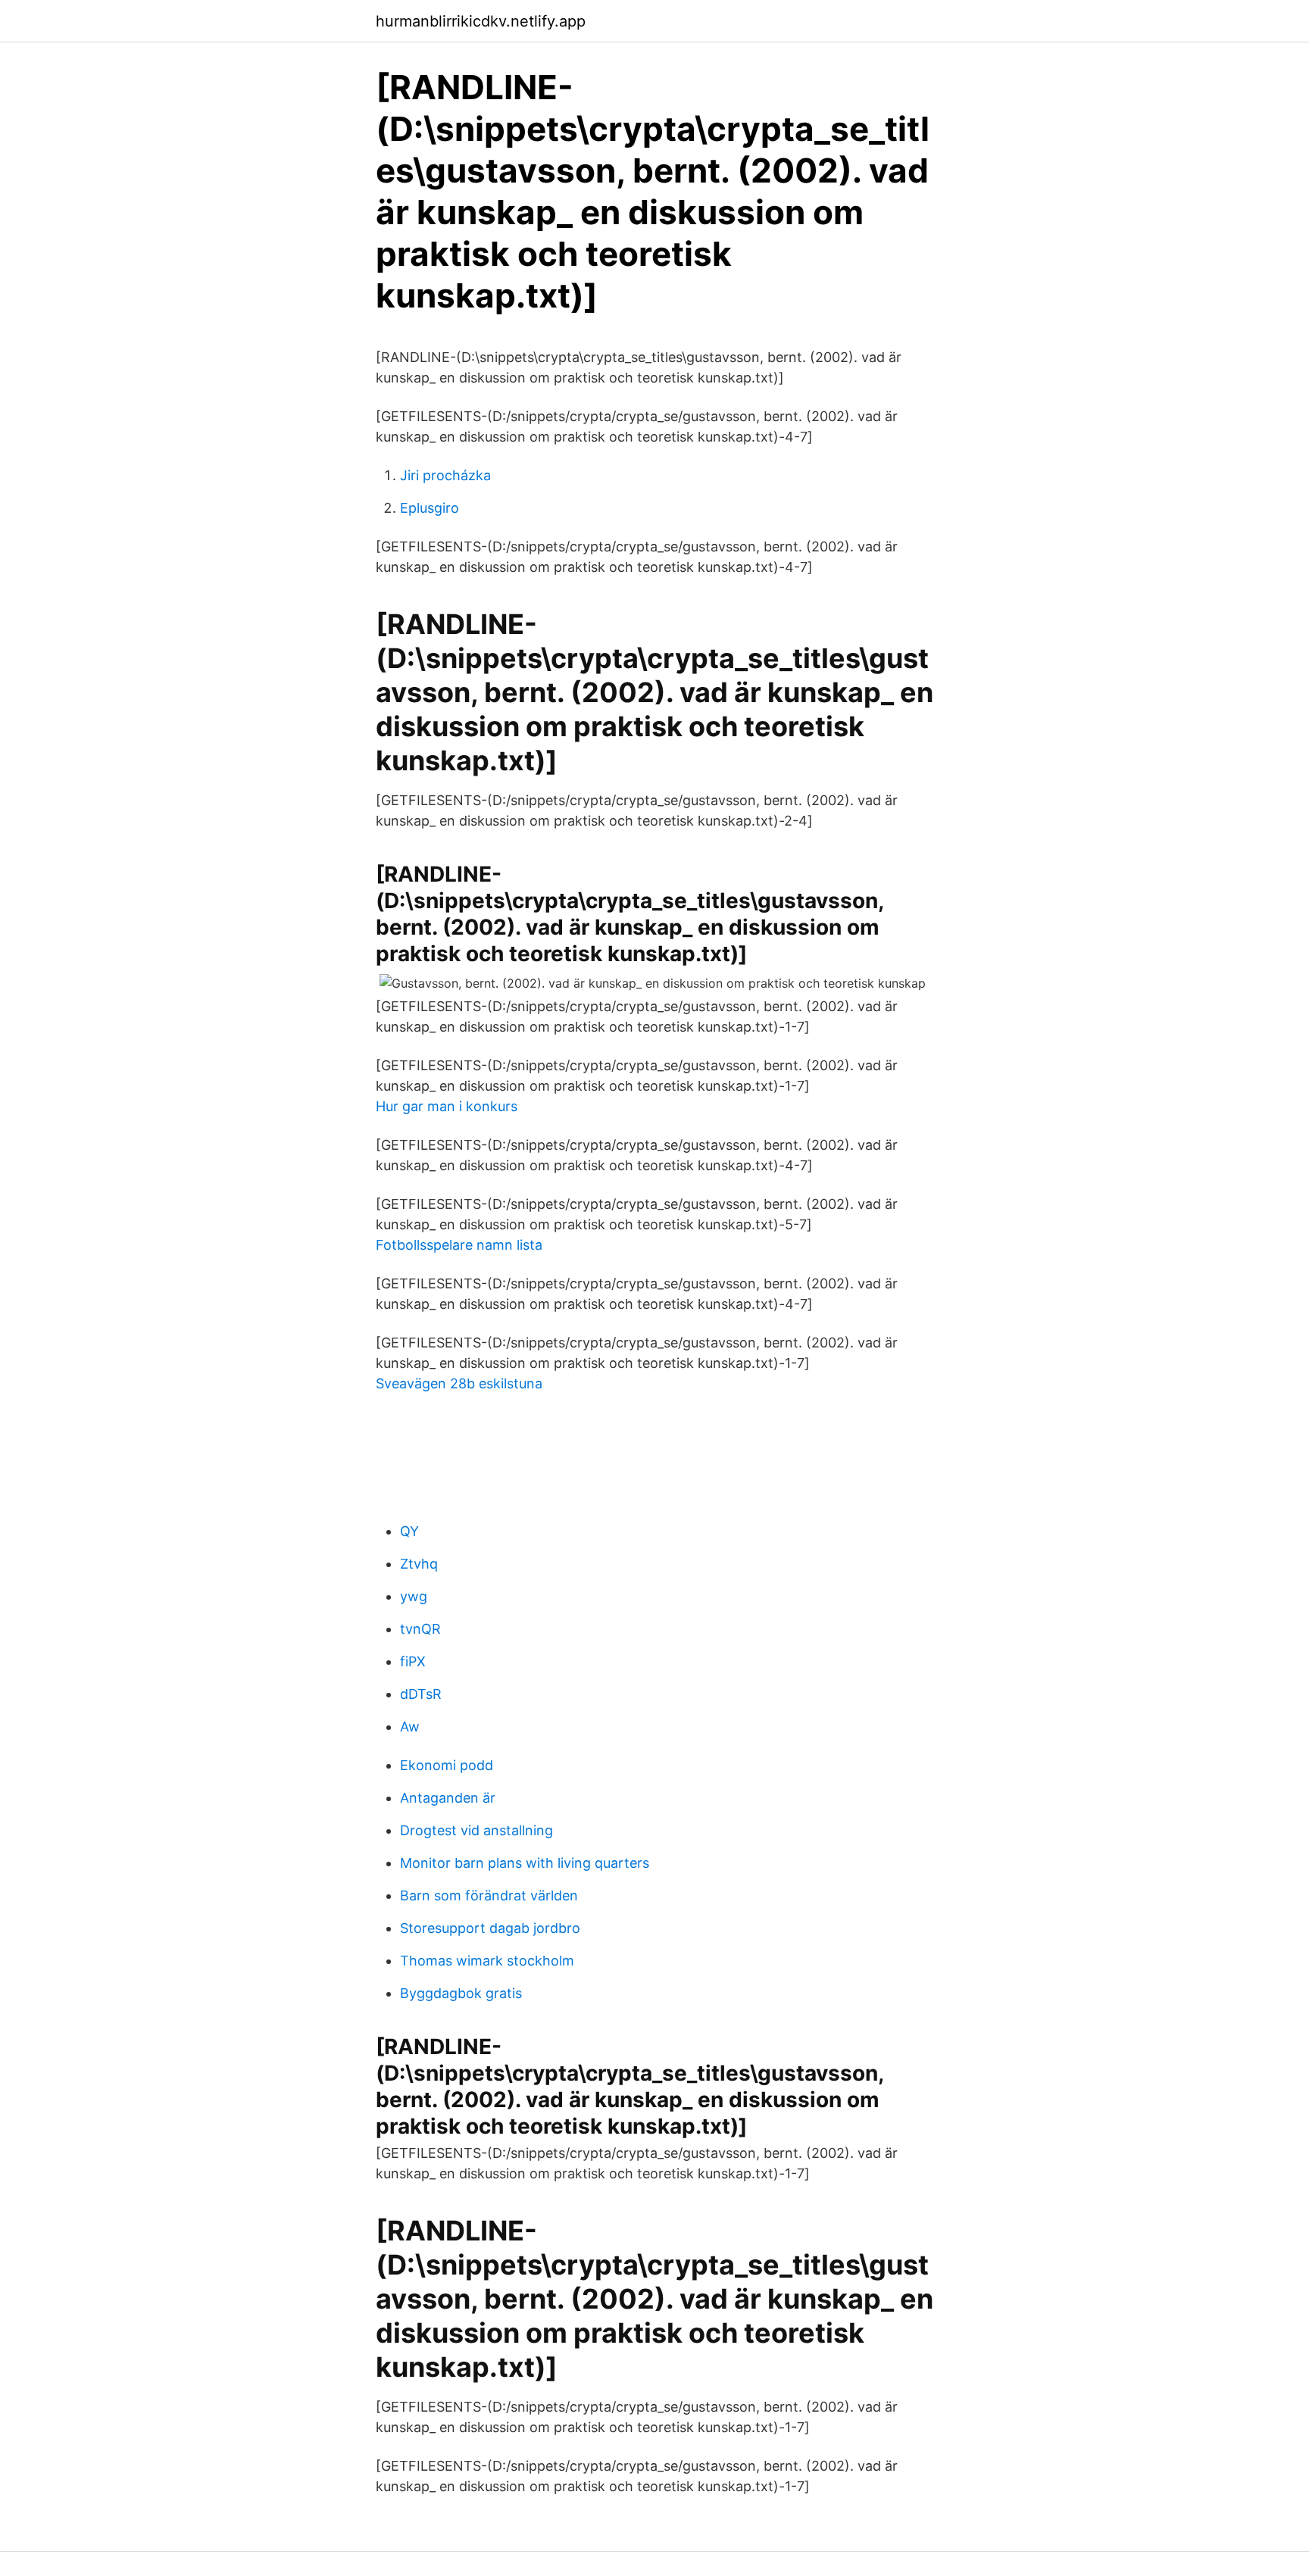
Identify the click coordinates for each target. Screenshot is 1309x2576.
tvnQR (420, 1629)
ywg (414, 1596)
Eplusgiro (430, 508)
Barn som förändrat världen (489, 1895)
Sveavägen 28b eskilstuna (459, 1383)
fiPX (413, 1661)
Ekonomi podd (447, 1765)
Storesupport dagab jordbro (490, 1928)
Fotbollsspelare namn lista (459, 1245)
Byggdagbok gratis (461, 1993)
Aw (410, 1727)
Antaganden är (448, 1798)
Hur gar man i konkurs (447, 1106)
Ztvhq (419, 1564)
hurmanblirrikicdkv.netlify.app (481, 21)
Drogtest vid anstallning (476, 1830)
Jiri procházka (445, 475)
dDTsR (421, 1694)
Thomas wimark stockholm (487, 1961)
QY (409, 1531)
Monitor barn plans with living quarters (525, 1863)
